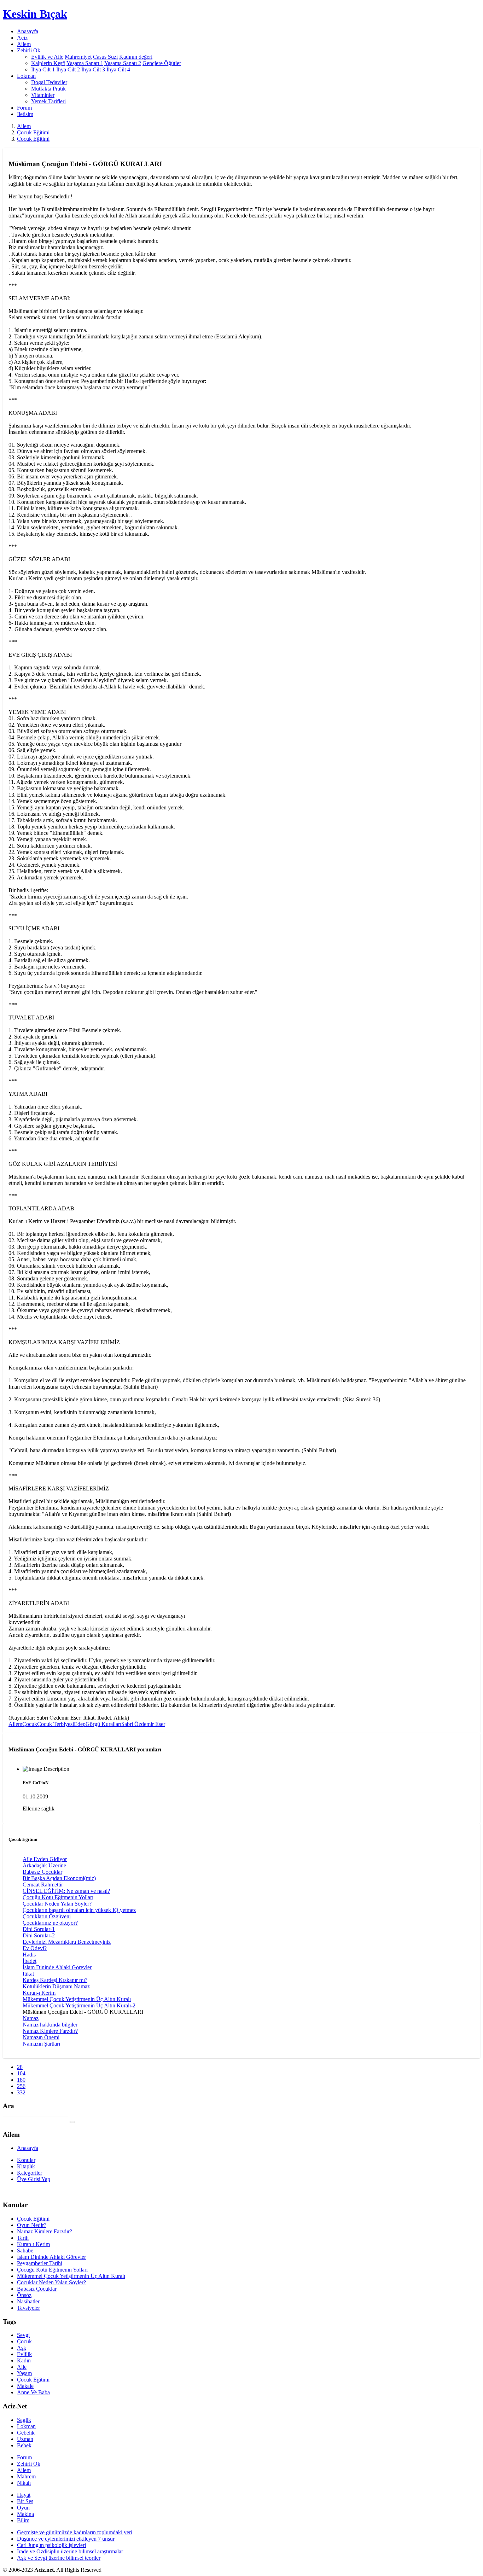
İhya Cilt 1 (43, 69)
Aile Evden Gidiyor (45, 1859)
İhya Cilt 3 (93, 69)
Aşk (22, 2348)
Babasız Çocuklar (42, 1872)
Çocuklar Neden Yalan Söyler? (57, 1904)
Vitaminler (43, 95)
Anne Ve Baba (33, 2392)
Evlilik (24, 2354)
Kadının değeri (136, 57)
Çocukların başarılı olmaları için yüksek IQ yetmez (79, 1910)
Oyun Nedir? (32, 2225)
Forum (24, 108)
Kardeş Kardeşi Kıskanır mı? (55, 1980)
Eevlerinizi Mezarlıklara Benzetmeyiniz (67, 1942)
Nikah (24, 2483)
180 (21, 2080)
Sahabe (25, 2251)
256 (21, 2086)
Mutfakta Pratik (48, 89)
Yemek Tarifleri (48, 101)
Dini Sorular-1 (39, 1929)
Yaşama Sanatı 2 (123, 63)
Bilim (23, 2520)
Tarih (23, 2238)
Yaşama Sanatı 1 (85, 63)
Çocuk (30, 1724)
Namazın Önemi (41, 2037)
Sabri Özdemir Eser (143, 1724)
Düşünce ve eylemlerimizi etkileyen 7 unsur (66, 2539)
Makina (25, 2514)
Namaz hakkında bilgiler (50, 2025)
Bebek (24, 2445)
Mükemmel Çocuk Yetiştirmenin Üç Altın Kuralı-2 (79, 2005)
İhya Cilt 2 (68, 69)
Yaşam (24, 2373)
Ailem (24, 44)
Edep (80, 1724)
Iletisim (25, 114)
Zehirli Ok (29, 2464)
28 (20, 2067)
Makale (25, 2386)
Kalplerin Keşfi (48, 63)
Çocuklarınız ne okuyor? (50, 1923)
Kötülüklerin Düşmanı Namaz (56, 1986)
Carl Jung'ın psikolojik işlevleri (51, 2545)
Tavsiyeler (28, 2308)
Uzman (25, 2439)
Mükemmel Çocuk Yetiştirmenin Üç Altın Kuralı (77, 1999)
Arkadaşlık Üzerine (44, 1865)
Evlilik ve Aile (47, 57)
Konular (26, 2160)
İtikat (28, 1974)
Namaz (31, 2018)
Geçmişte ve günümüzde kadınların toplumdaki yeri (75, 2532)
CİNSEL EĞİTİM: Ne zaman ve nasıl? (66, 1891)
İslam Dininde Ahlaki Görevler (57, 1967)
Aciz (22, 38)
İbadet (30, 1961)
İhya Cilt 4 (118, 69)
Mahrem (26, 2476)
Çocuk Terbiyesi (56, 1724)
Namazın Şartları (41, 2044)
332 (21, 2092)
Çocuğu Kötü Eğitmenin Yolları (58, 1897)
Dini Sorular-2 (39, 1935)
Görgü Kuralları (103, 1724)
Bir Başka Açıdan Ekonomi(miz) (59, 1878)
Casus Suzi (105, 57)
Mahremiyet (78, 57)
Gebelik (26, 2433)
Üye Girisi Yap (34, 2179)
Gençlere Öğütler (162, 63)
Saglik (24, 2420)
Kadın (24, 2360)
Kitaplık (26, 2166)
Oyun (23, 2508)
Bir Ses (25, 2501)
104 (21, 2073)
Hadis (29, 1955)
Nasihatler (28, 2301)
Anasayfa (28, 31)
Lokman (26, 2426)
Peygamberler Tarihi (40, 2263)
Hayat (24, 2495)
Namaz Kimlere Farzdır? (50, 2031)
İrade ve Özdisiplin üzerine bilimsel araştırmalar (70, 2551)
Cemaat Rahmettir (43, 1885)
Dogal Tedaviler (49, 82)
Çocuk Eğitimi (33, 132)
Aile (22, 2367)
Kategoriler (30, 2173)
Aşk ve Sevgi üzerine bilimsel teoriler (59, 2558)
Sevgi (23, 2335)
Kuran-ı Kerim (39, 1993)
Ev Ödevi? (35, 1948)
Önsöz (24, 2295)
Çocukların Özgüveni (47, 1916)
